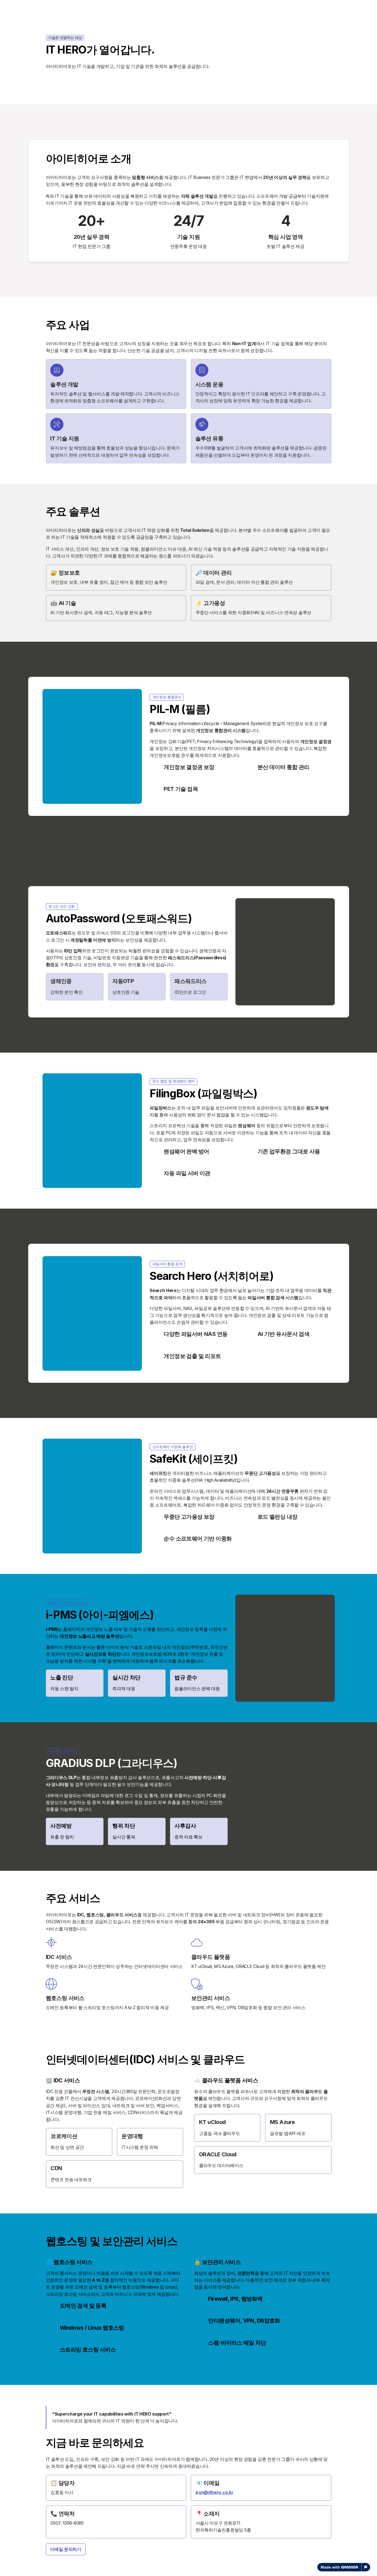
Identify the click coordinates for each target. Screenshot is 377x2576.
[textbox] (189, 1288)
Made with (330, 2567)
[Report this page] (366, 2567)
